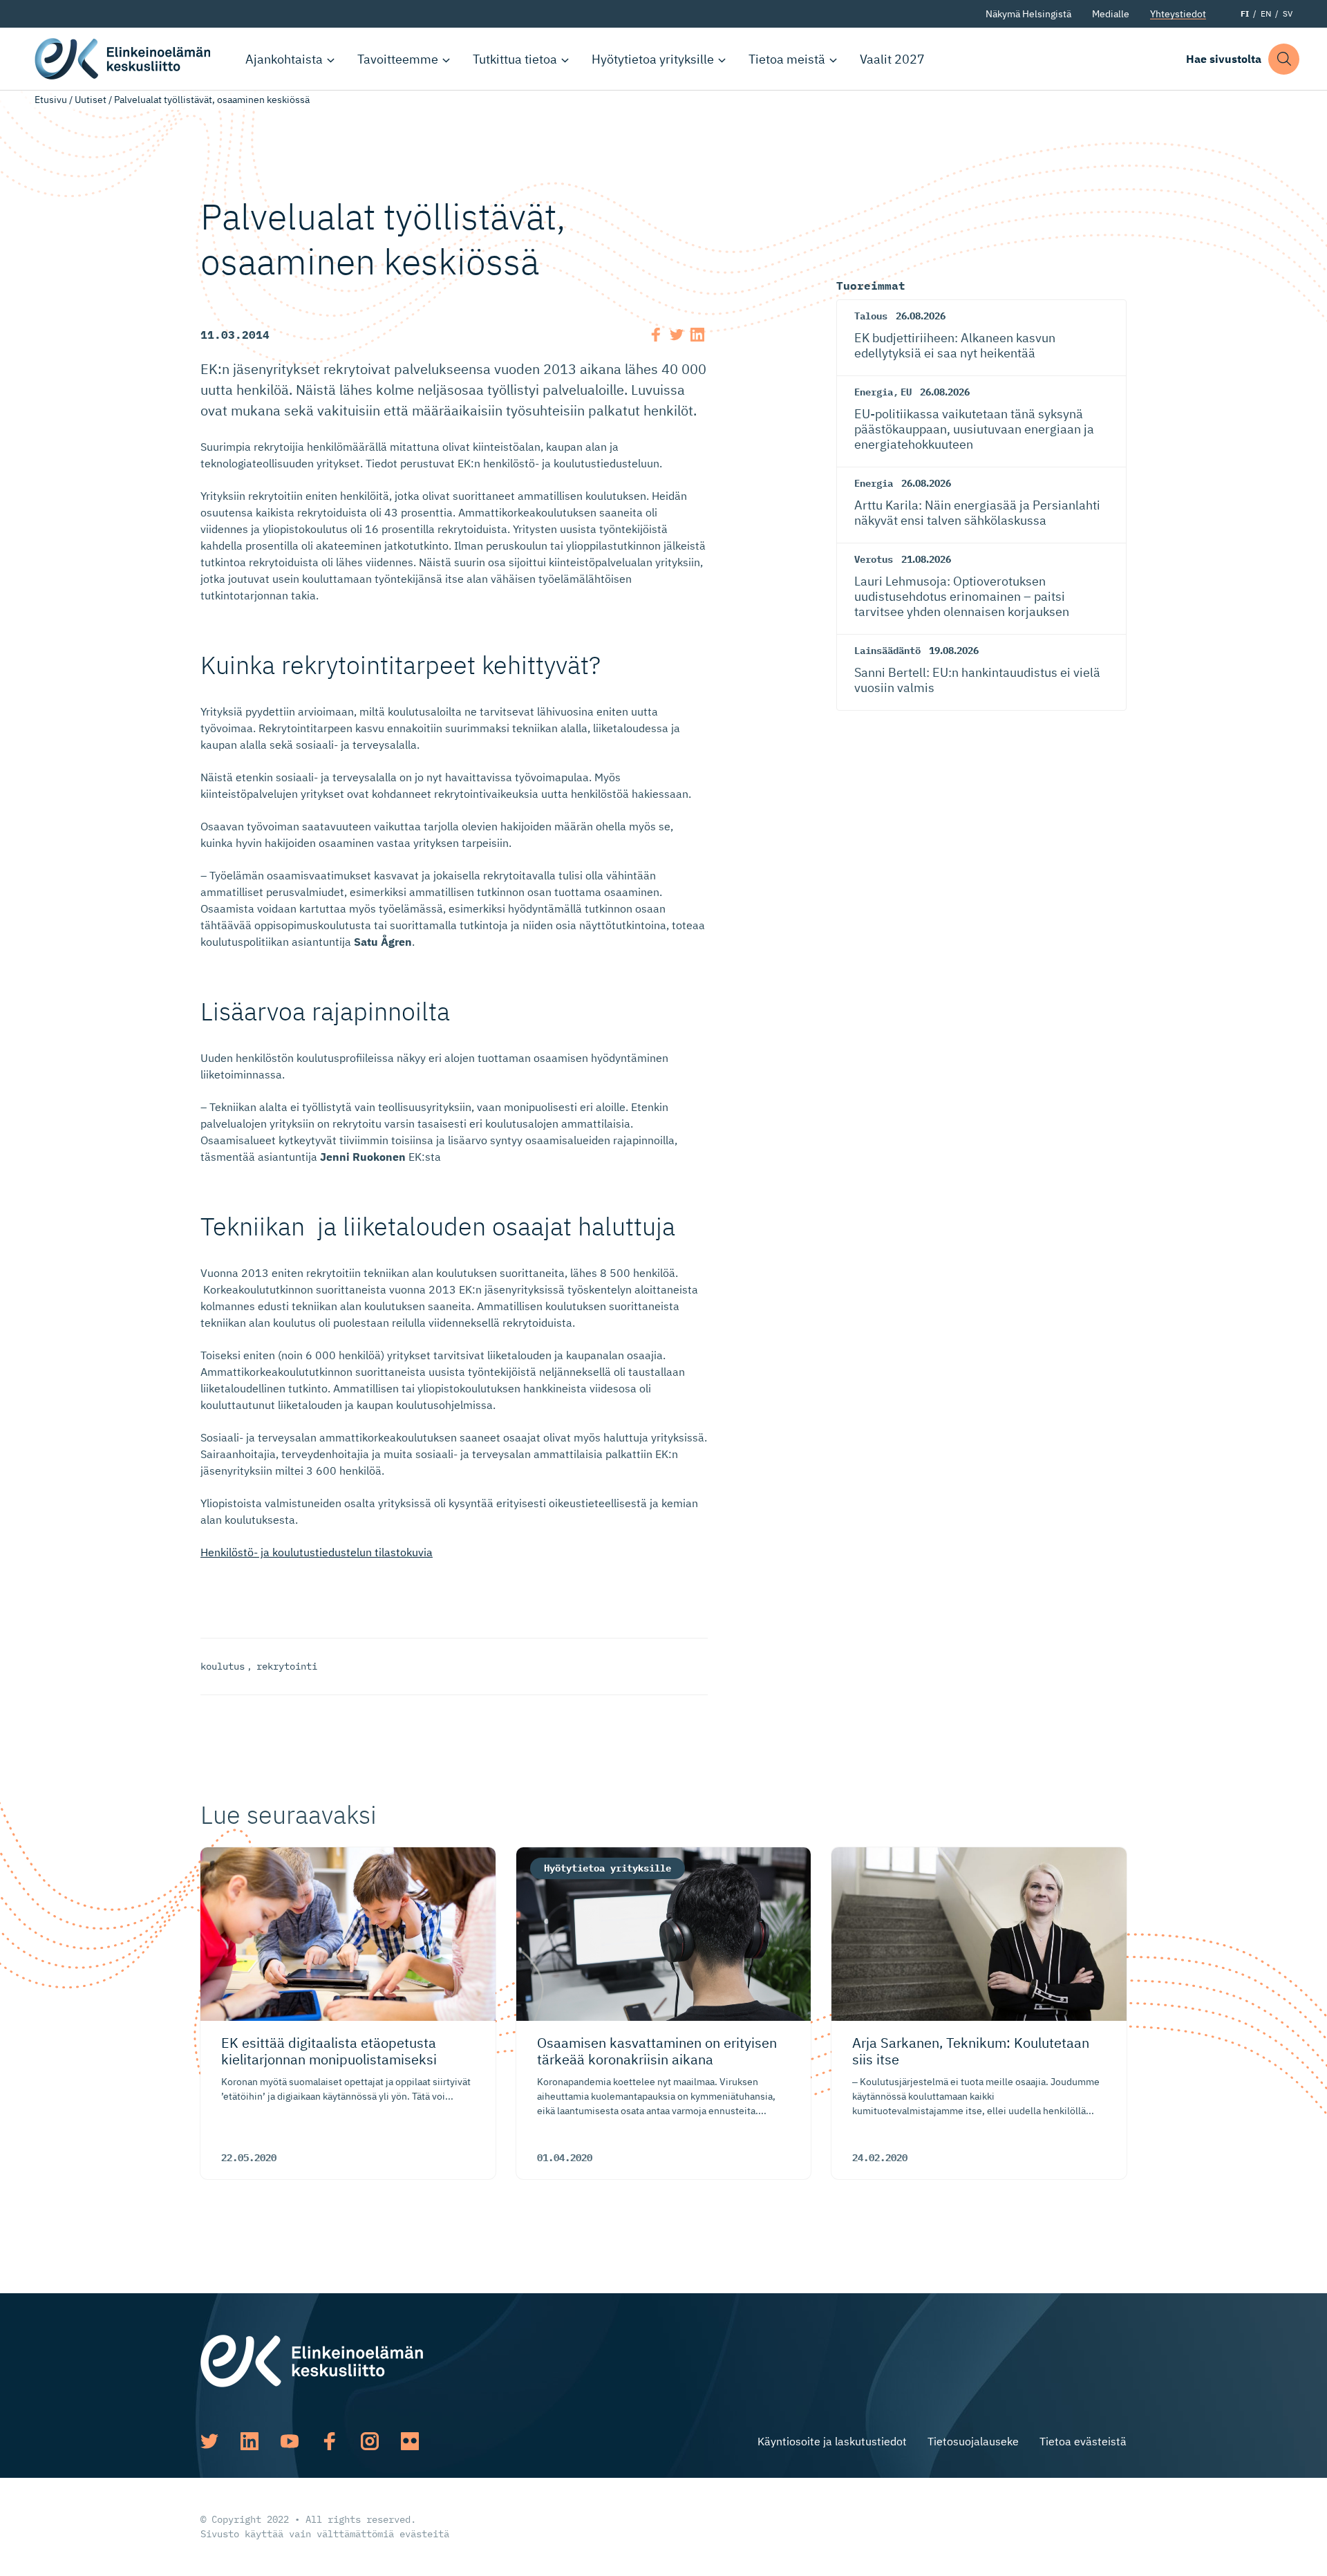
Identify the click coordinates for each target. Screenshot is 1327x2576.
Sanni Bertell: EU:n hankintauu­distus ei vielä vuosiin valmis (977, 680)
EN (1266, 13)
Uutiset (91, 100)
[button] (1284, 59)
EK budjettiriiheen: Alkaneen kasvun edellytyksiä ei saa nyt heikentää (955, 345)
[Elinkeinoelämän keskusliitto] (312, 2360)
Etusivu (51, 100)
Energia (874, 392)
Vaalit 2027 (892, 59)
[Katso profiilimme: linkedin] (250, 2441)
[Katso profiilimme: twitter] (209, 2441)
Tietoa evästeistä (1083, 2441)
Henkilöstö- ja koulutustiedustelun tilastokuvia (317, 1552)
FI (1245, 13)
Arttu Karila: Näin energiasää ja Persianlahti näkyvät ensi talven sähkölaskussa (977, 513)
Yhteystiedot (1178, 14)
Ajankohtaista (284, 59)
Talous (871, 316)
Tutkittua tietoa (515, 59)
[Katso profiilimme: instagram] (370, 2441)
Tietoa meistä (787, 59)
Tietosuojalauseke (973, 2441)
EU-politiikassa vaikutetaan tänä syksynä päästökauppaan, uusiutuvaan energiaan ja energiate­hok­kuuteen (974, 429)
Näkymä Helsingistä (1028, 14)
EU (906, 392)
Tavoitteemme (398, 59)
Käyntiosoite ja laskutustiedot (832, 2441)
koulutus (223, 1666)
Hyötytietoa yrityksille (653, 59)
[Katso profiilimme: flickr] (410, 2441)
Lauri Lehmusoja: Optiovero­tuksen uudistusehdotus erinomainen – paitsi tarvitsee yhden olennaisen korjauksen (962, 596)
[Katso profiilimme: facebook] (330, 2441)
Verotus (874, 559)
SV (1288, 13)
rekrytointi (287, 1666)
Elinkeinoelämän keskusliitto (124, 59)
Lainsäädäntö (887, 651)
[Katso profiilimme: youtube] (290, 2441)
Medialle (1111, 14)
